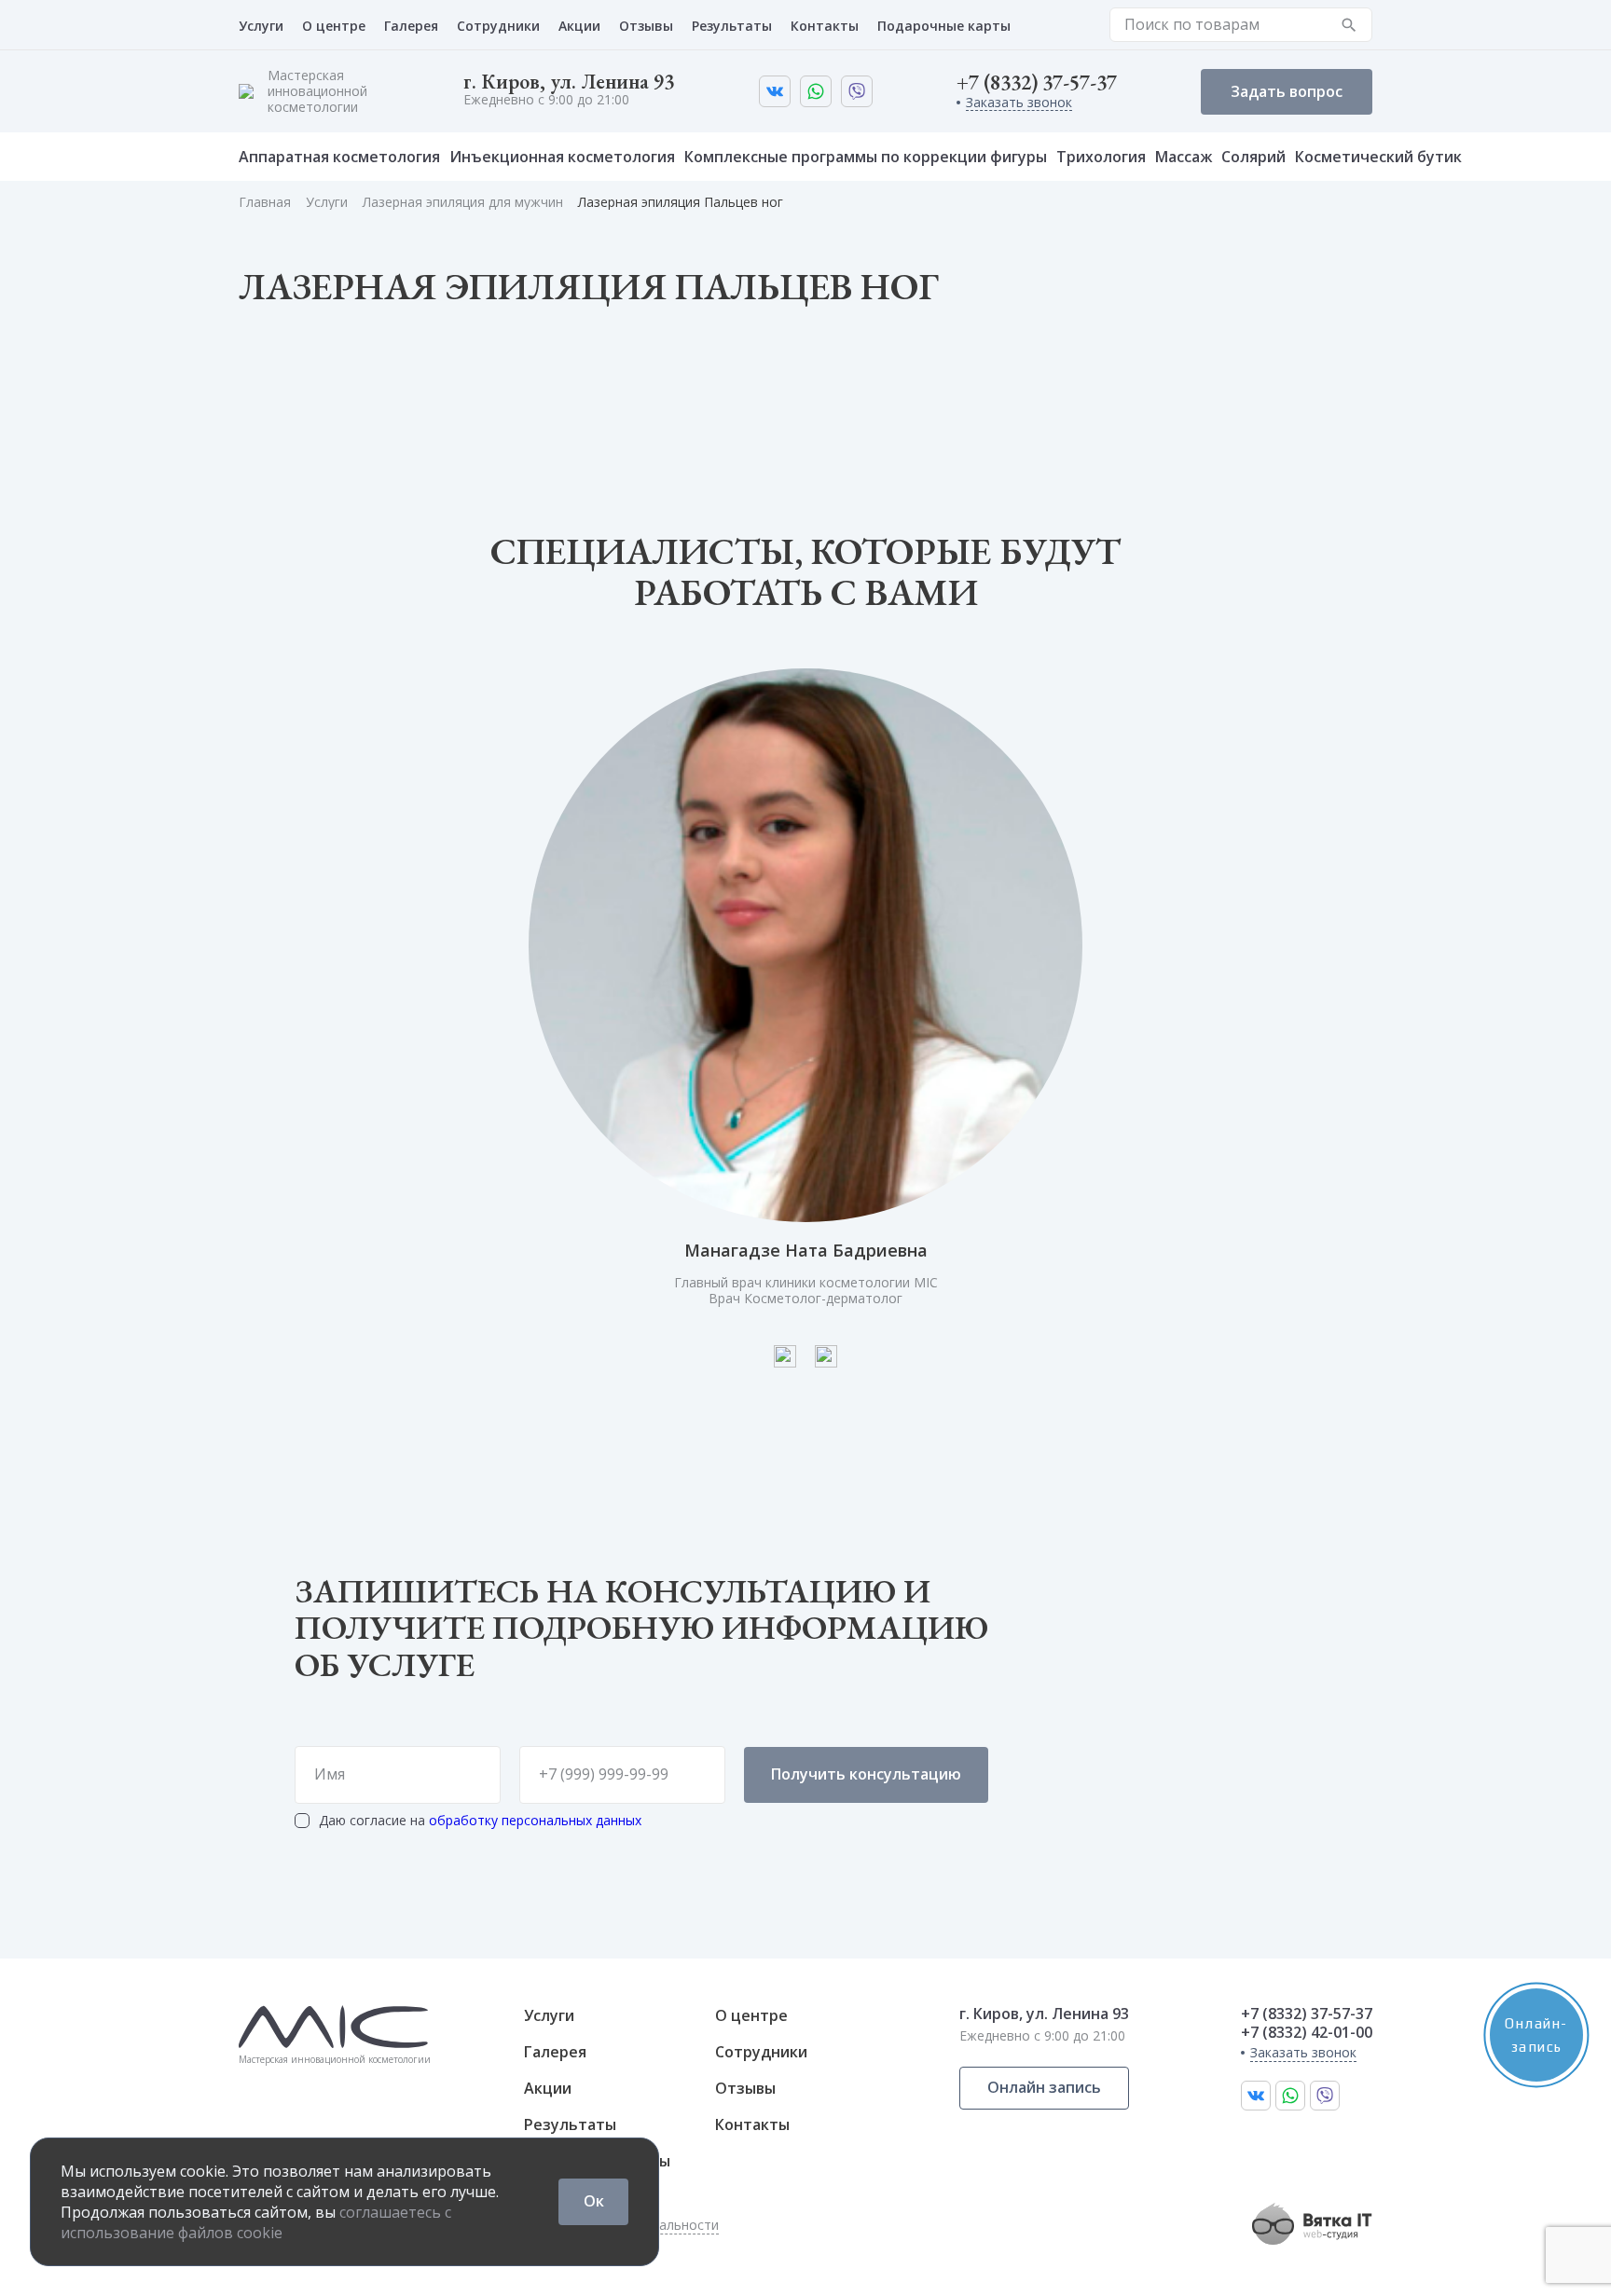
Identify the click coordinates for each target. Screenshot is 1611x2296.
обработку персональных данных (535, 1820)
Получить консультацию (866, 1774)
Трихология (1101, 157)
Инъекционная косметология (562, 157)
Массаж (1184, 157)
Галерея (411, 26)
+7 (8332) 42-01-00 (1307, 2033)
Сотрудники (498, 26)
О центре (334, 26)
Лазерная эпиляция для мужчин (463, 202)
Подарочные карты (944, 26)
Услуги (261, 26)
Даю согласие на (480, 1821)
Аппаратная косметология (339, 157)
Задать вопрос (1287, 91)
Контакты (825, 26)
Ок (594, 2201)
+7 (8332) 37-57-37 (1037, 83)
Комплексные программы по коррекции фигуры (866, 157)
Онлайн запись (1044, 2087)
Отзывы (646, 26)
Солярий (1253, 157)
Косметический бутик (1378, 157)
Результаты (732, 26)
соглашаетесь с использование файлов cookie (256, 2222)
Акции (579, 26)
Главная (265, 202)
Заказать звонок (1019, 103)
